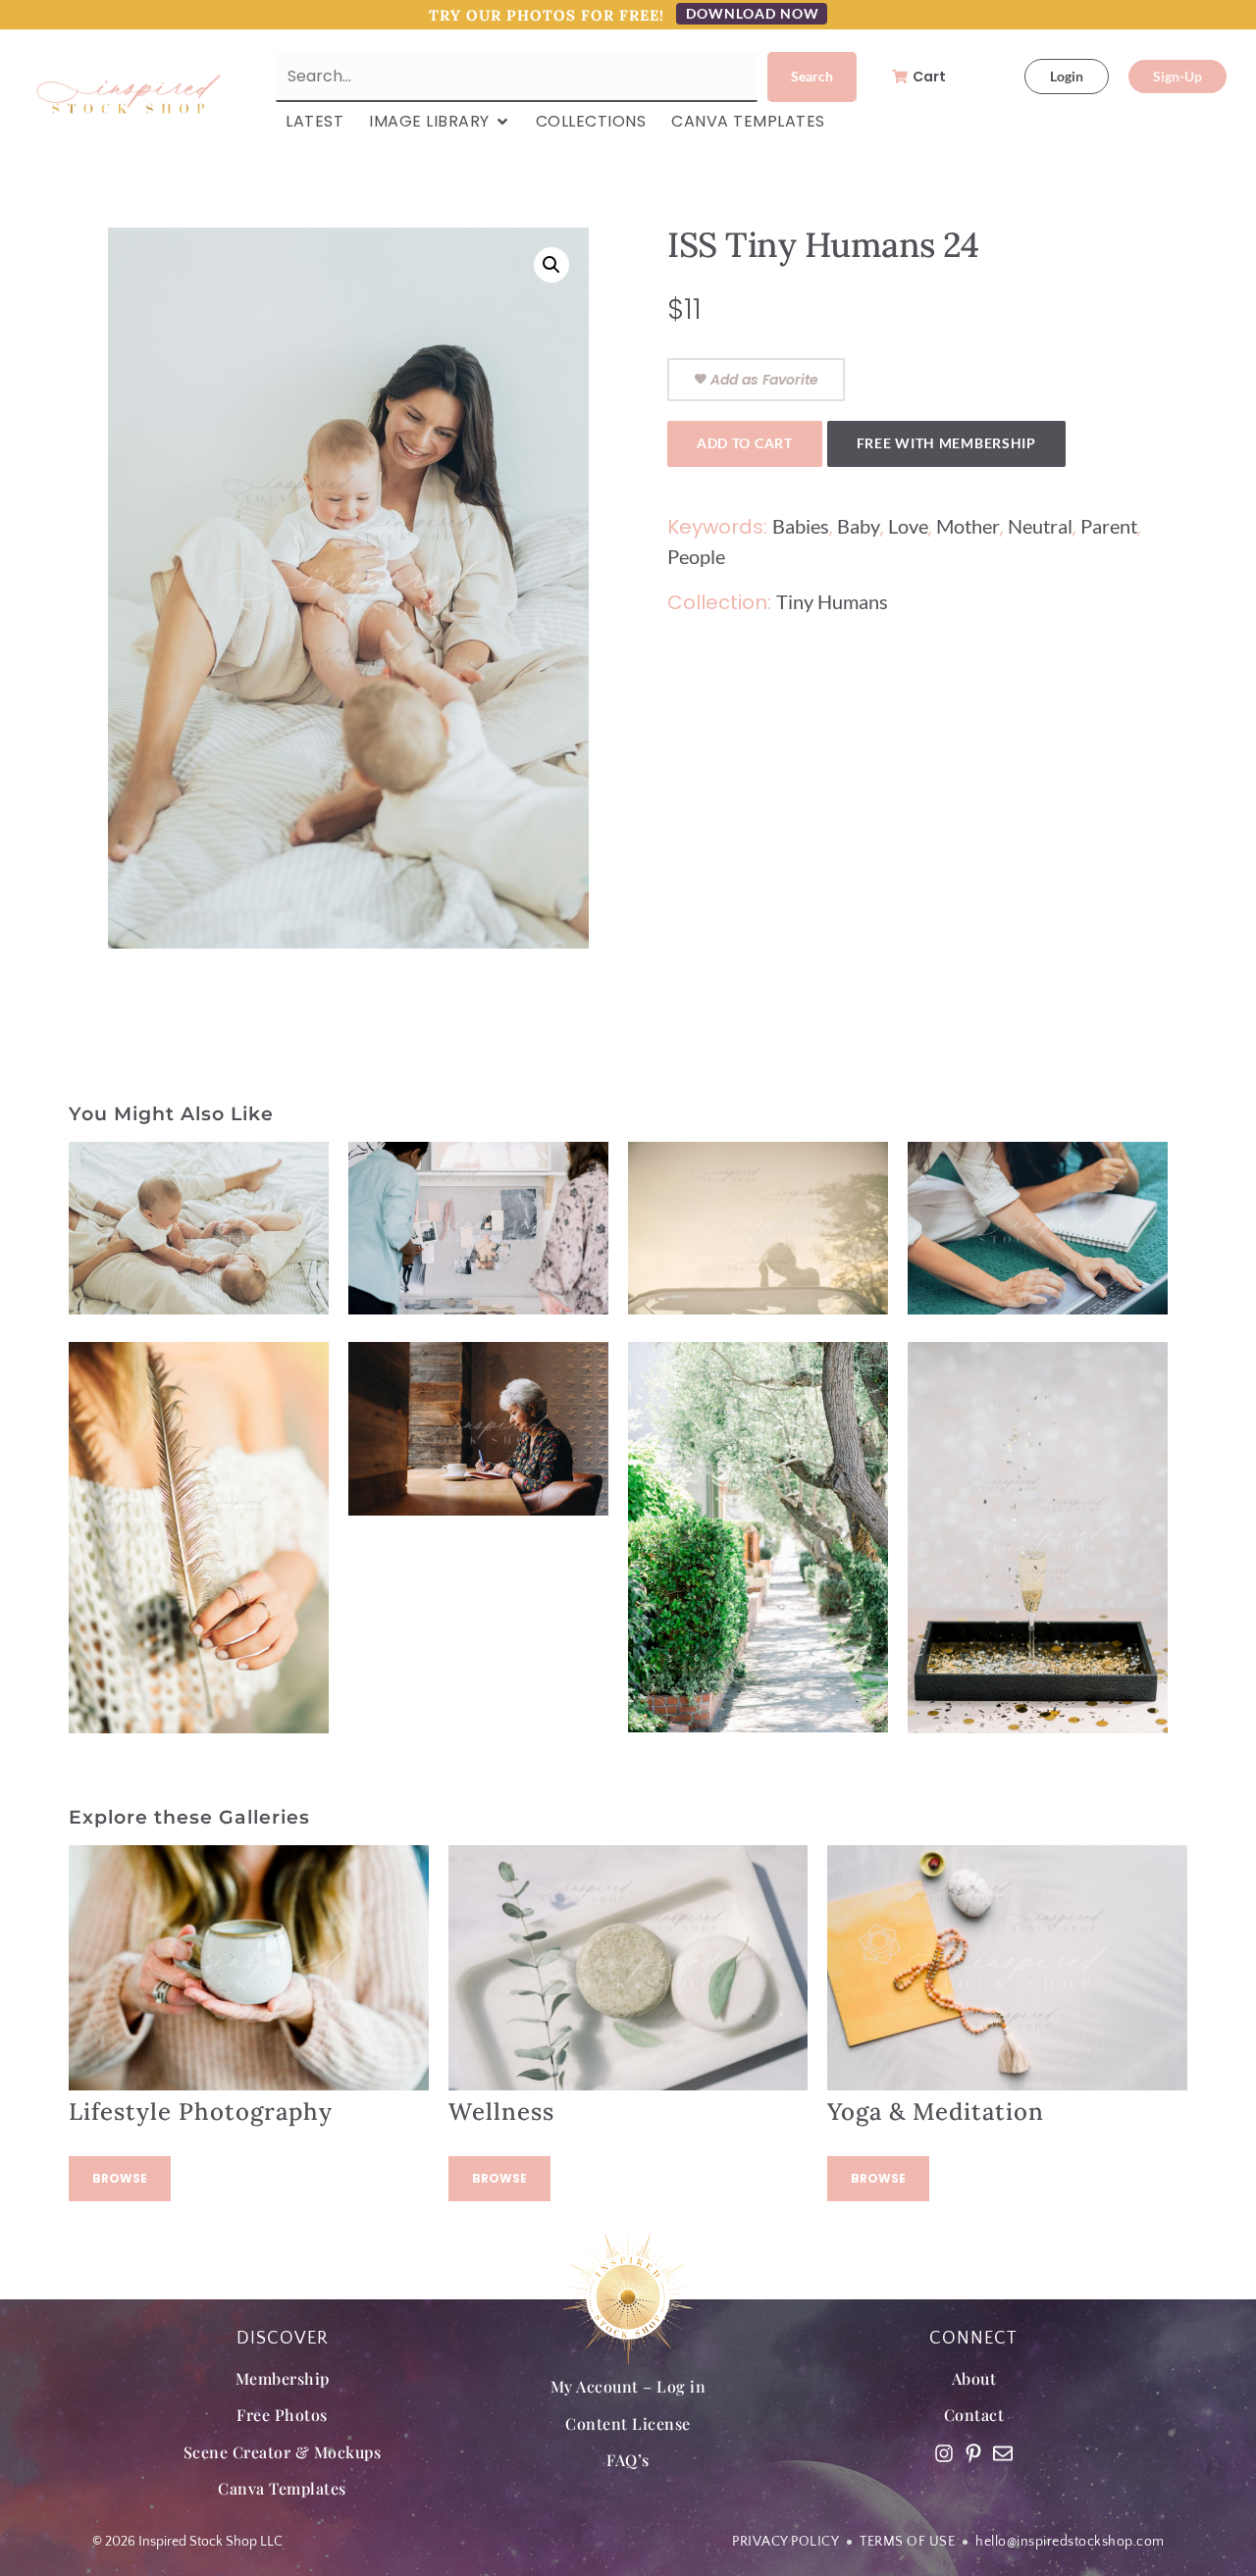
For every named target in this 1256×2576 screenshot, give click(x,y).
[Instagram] (944, 2453)
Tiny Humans (832, 601)
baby (859, 526)
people (696, 556)
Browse (120, 2178)
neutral (1040, 526)
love (908, 526)
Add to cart (745, 443)
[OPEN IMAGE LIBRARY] (502, 122)
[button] (551, 265)
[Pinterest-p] (973, 2453)
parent (1109, 526)
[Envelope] (1003, 2453)
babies (801, 526)
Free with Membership (946, 443)
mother (968, 526)
